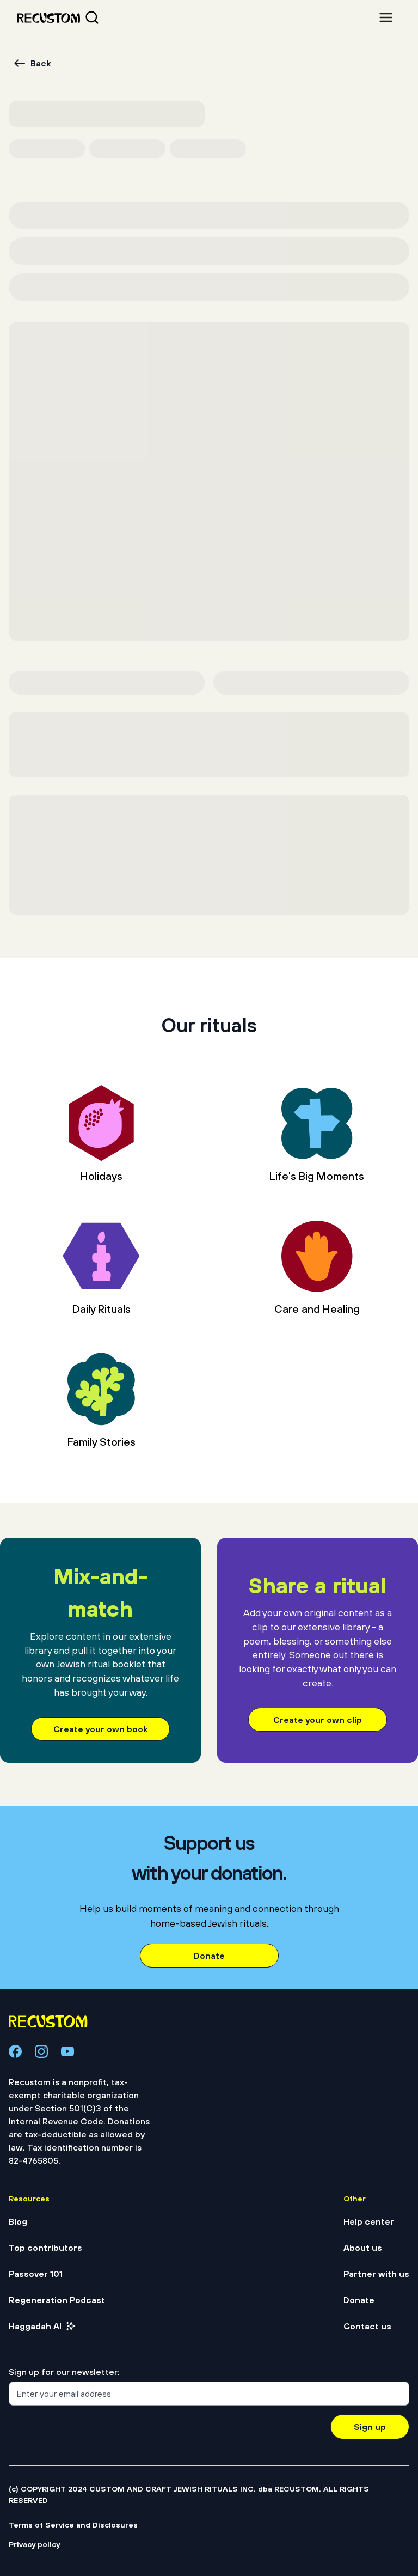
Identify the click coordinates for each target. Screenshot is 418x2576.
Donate (209, 1956)
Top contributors (45, 2248)
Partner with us (376, 2274)
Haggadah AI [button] (35, 2326)
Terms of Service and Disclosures (73, 2525)
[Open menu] (386, 17)
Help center (369, 2221)
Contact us (367, 2326)
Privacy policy (34, 2544)
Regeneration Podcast (57, 2300)
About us (363, 2248)
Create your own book (100, 1729)
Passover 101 (36, 2274)
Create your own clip (318, 1720)
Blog (18, 2221)
